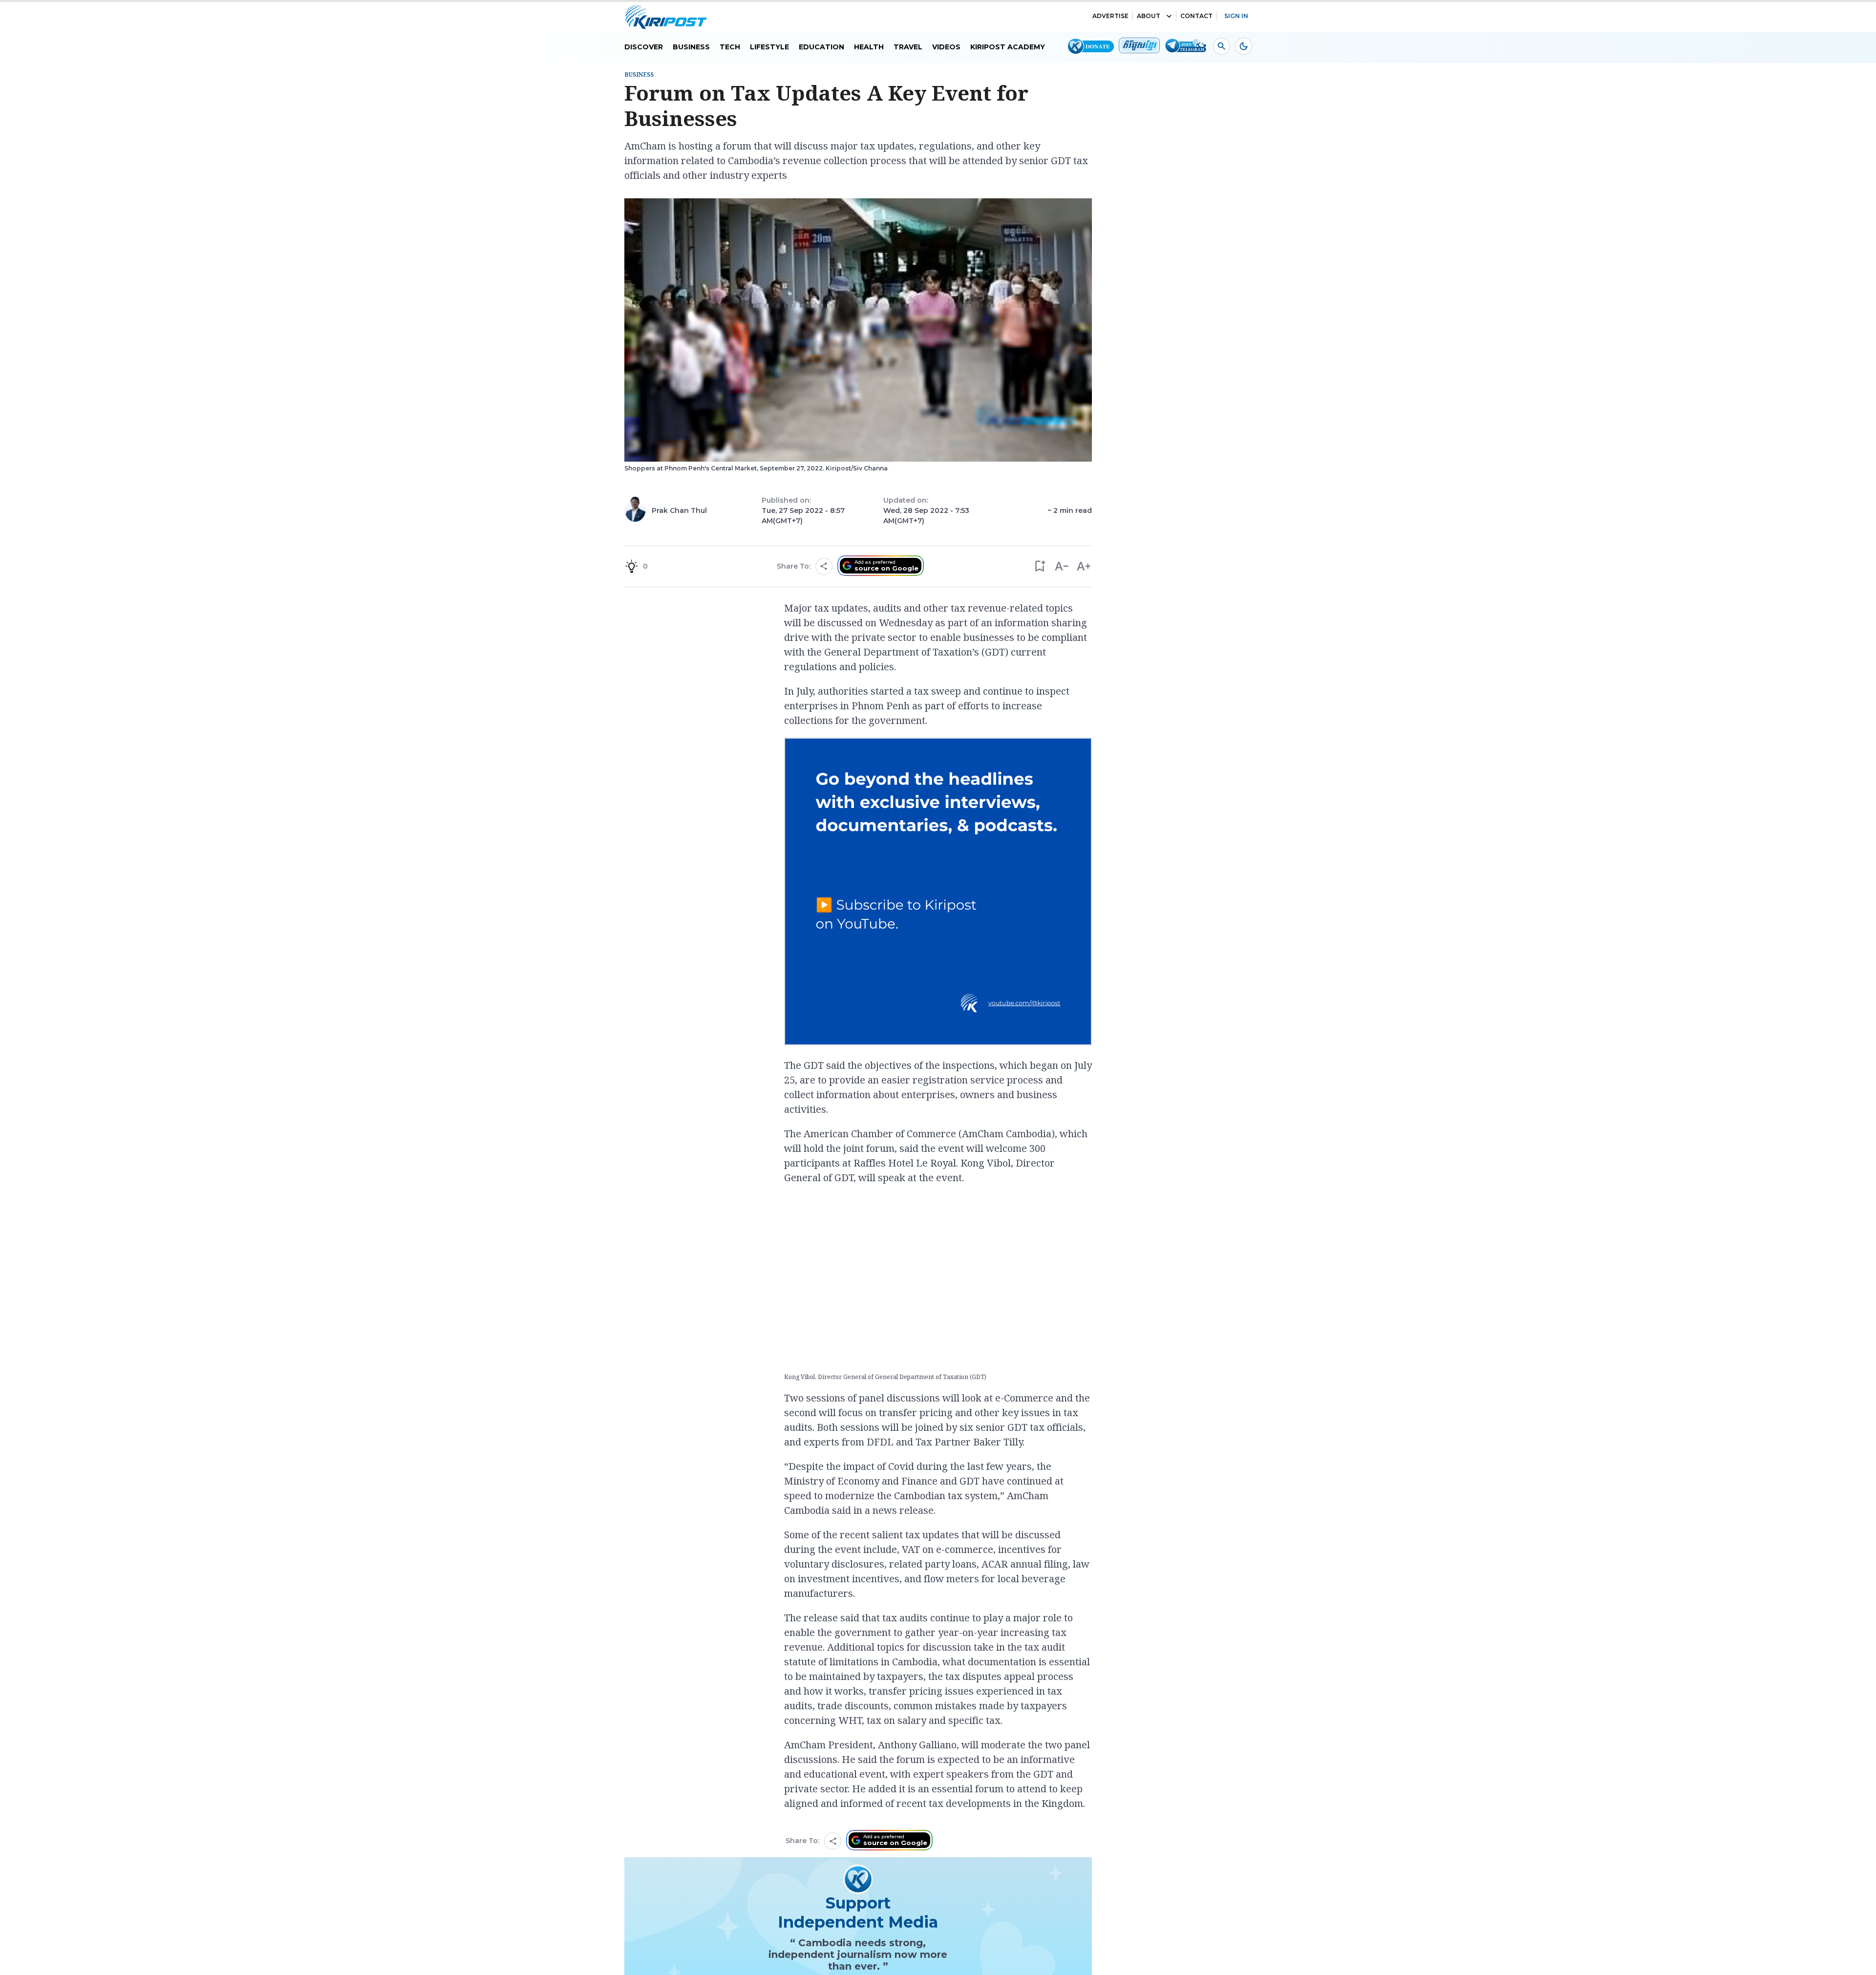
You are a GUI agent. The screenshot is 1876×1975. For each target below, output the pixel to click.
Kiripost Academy (1008, 47)
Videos (946, 47)
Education (821, 47)
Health (869, 47)
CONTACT (1196, 16)
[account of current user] (1222, 46)
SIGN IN (1236, 16)
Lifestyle (769, 47)
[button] (1039, 566)
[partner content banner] (938, 893)
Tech (730, 47)
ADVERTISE (1110, 16)
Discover (644, 47)
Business (691, 47)
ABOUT (1149, 16)
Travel (908, 47)
